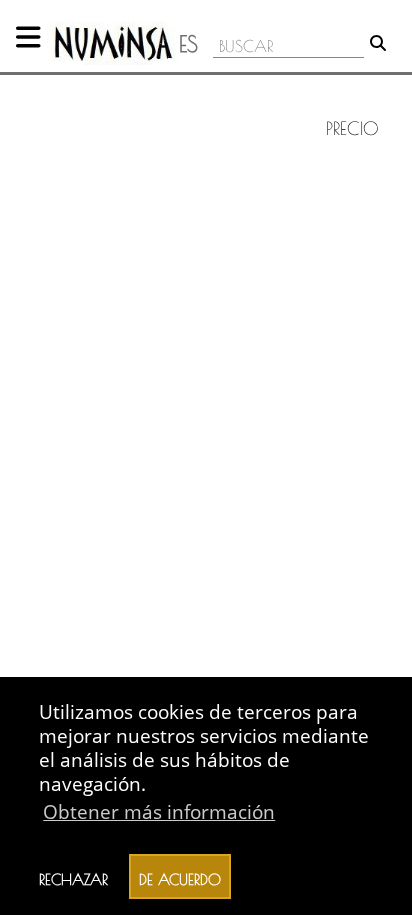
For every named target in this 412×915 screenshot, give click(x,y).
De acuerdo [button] (180, 877)
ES (188, 44)
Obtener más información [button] (159, 811)
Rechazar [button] (73, 877)
